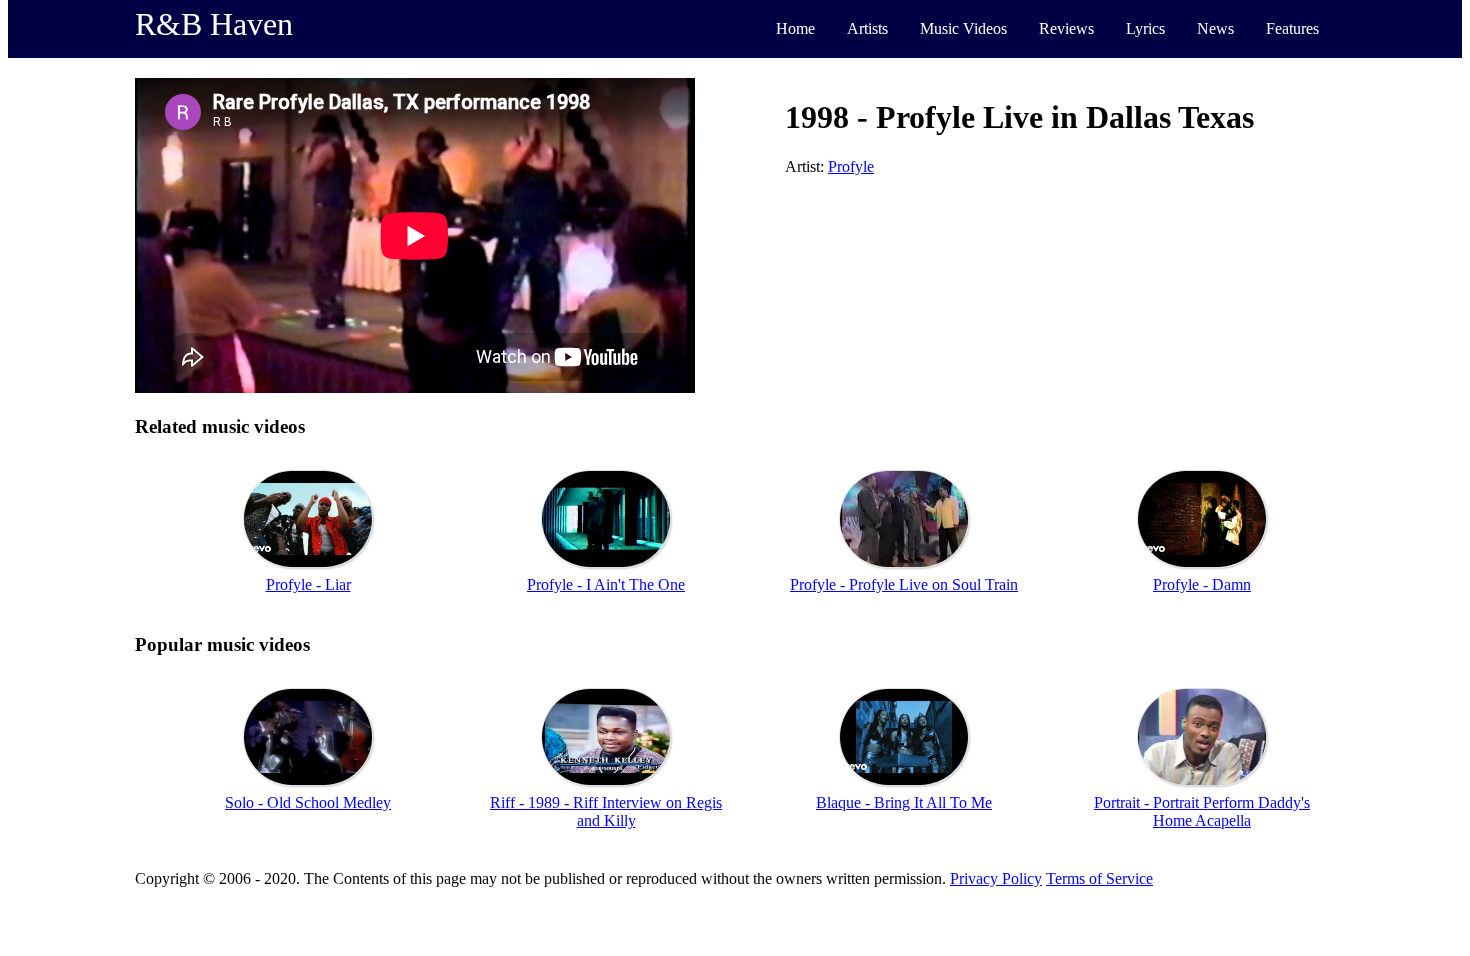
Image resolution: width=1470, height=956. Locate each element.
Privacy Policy (996, 878)
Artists (867, 28)
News (1215, 28)
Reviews (1066, 28)
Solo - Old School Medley (308, 802)
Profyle (851, 166)
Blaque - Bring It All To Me (904, 802)
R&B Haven (214, 24)
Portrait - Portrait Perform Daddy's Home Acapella (1202, 811)
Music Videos (963, 28)
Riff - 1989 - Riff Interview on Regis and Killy (606, 811)
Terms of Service (1099, 878)
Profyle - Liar (308, 584)
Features (1292, 28)
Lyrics (1145, 28)
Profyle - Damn (1202, 584)
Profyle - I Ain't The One (606, 584)
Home (795, 28)
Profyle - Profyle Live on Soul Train (904, 584)
